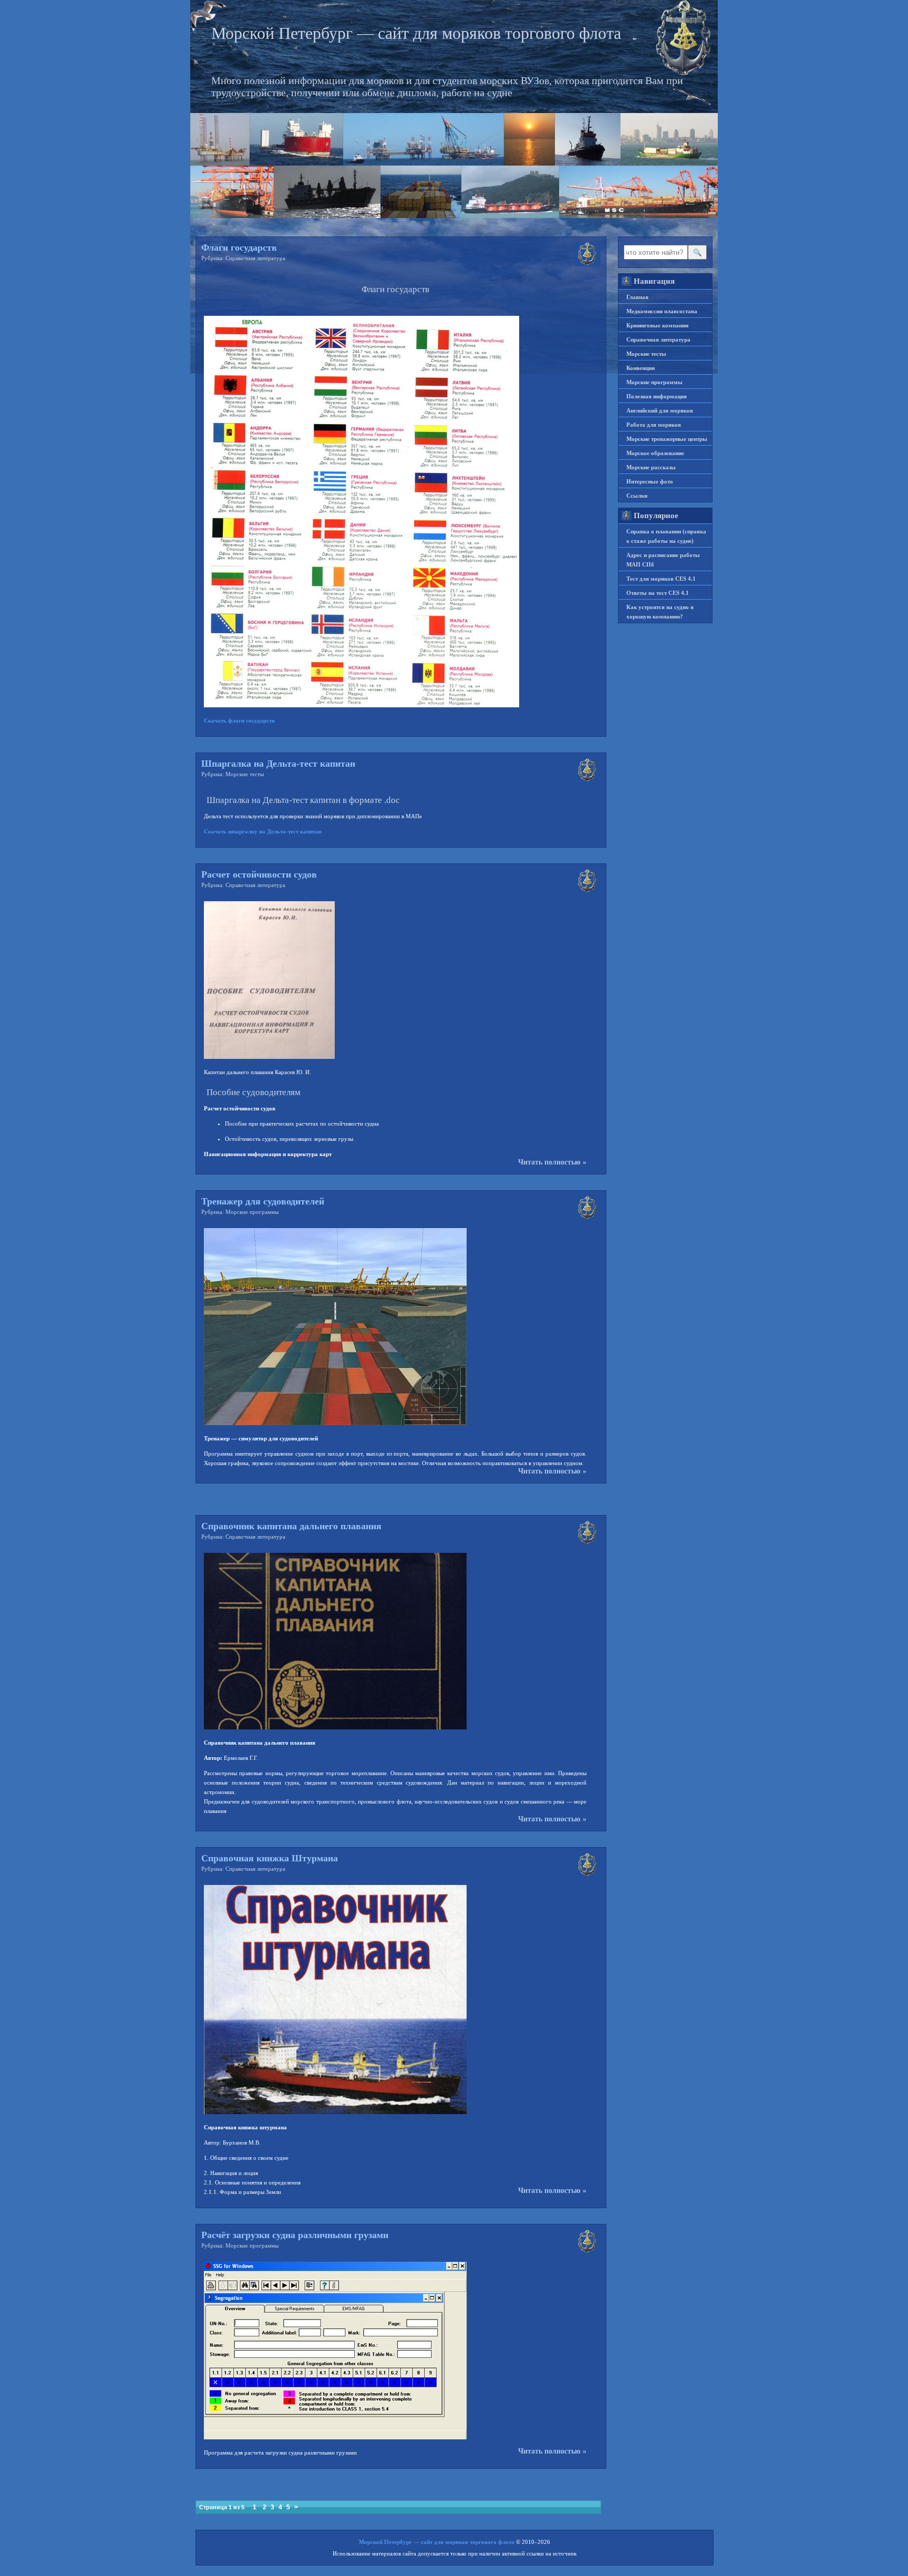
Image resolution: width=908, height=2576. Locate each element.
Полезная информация (657, 396)
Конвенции (641, 368)
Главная (637, 297)
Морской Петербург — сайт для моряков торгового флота (416, 33)
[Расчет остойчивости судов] (269, 1057)
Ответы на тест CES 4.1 (658, 593)
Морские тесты (245, 774)
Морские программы (252, 1212)
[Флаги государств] (362, 705)
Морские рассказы (651, 467)
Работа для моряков (654, 425)
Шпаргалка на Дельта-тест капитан (278, 764)
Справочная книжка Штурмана (270, 1858)
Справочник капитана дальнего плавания (291, 1526)
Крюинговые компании (657, 325)
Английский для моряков (660, 410)
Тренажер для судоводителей (263, 1201)
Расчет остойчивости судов (259, 874)
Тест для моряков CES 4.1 (661, 579)
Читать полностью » (552, 1162)
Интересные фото (650, 481)
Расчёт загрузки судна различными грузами (295, 2235)
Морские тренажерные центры (667, 439)
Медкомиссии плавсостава (662, 311)
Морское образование (655, 453)
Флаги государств (239, 248)
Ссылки (637, 496)
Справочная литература (255, 258)
